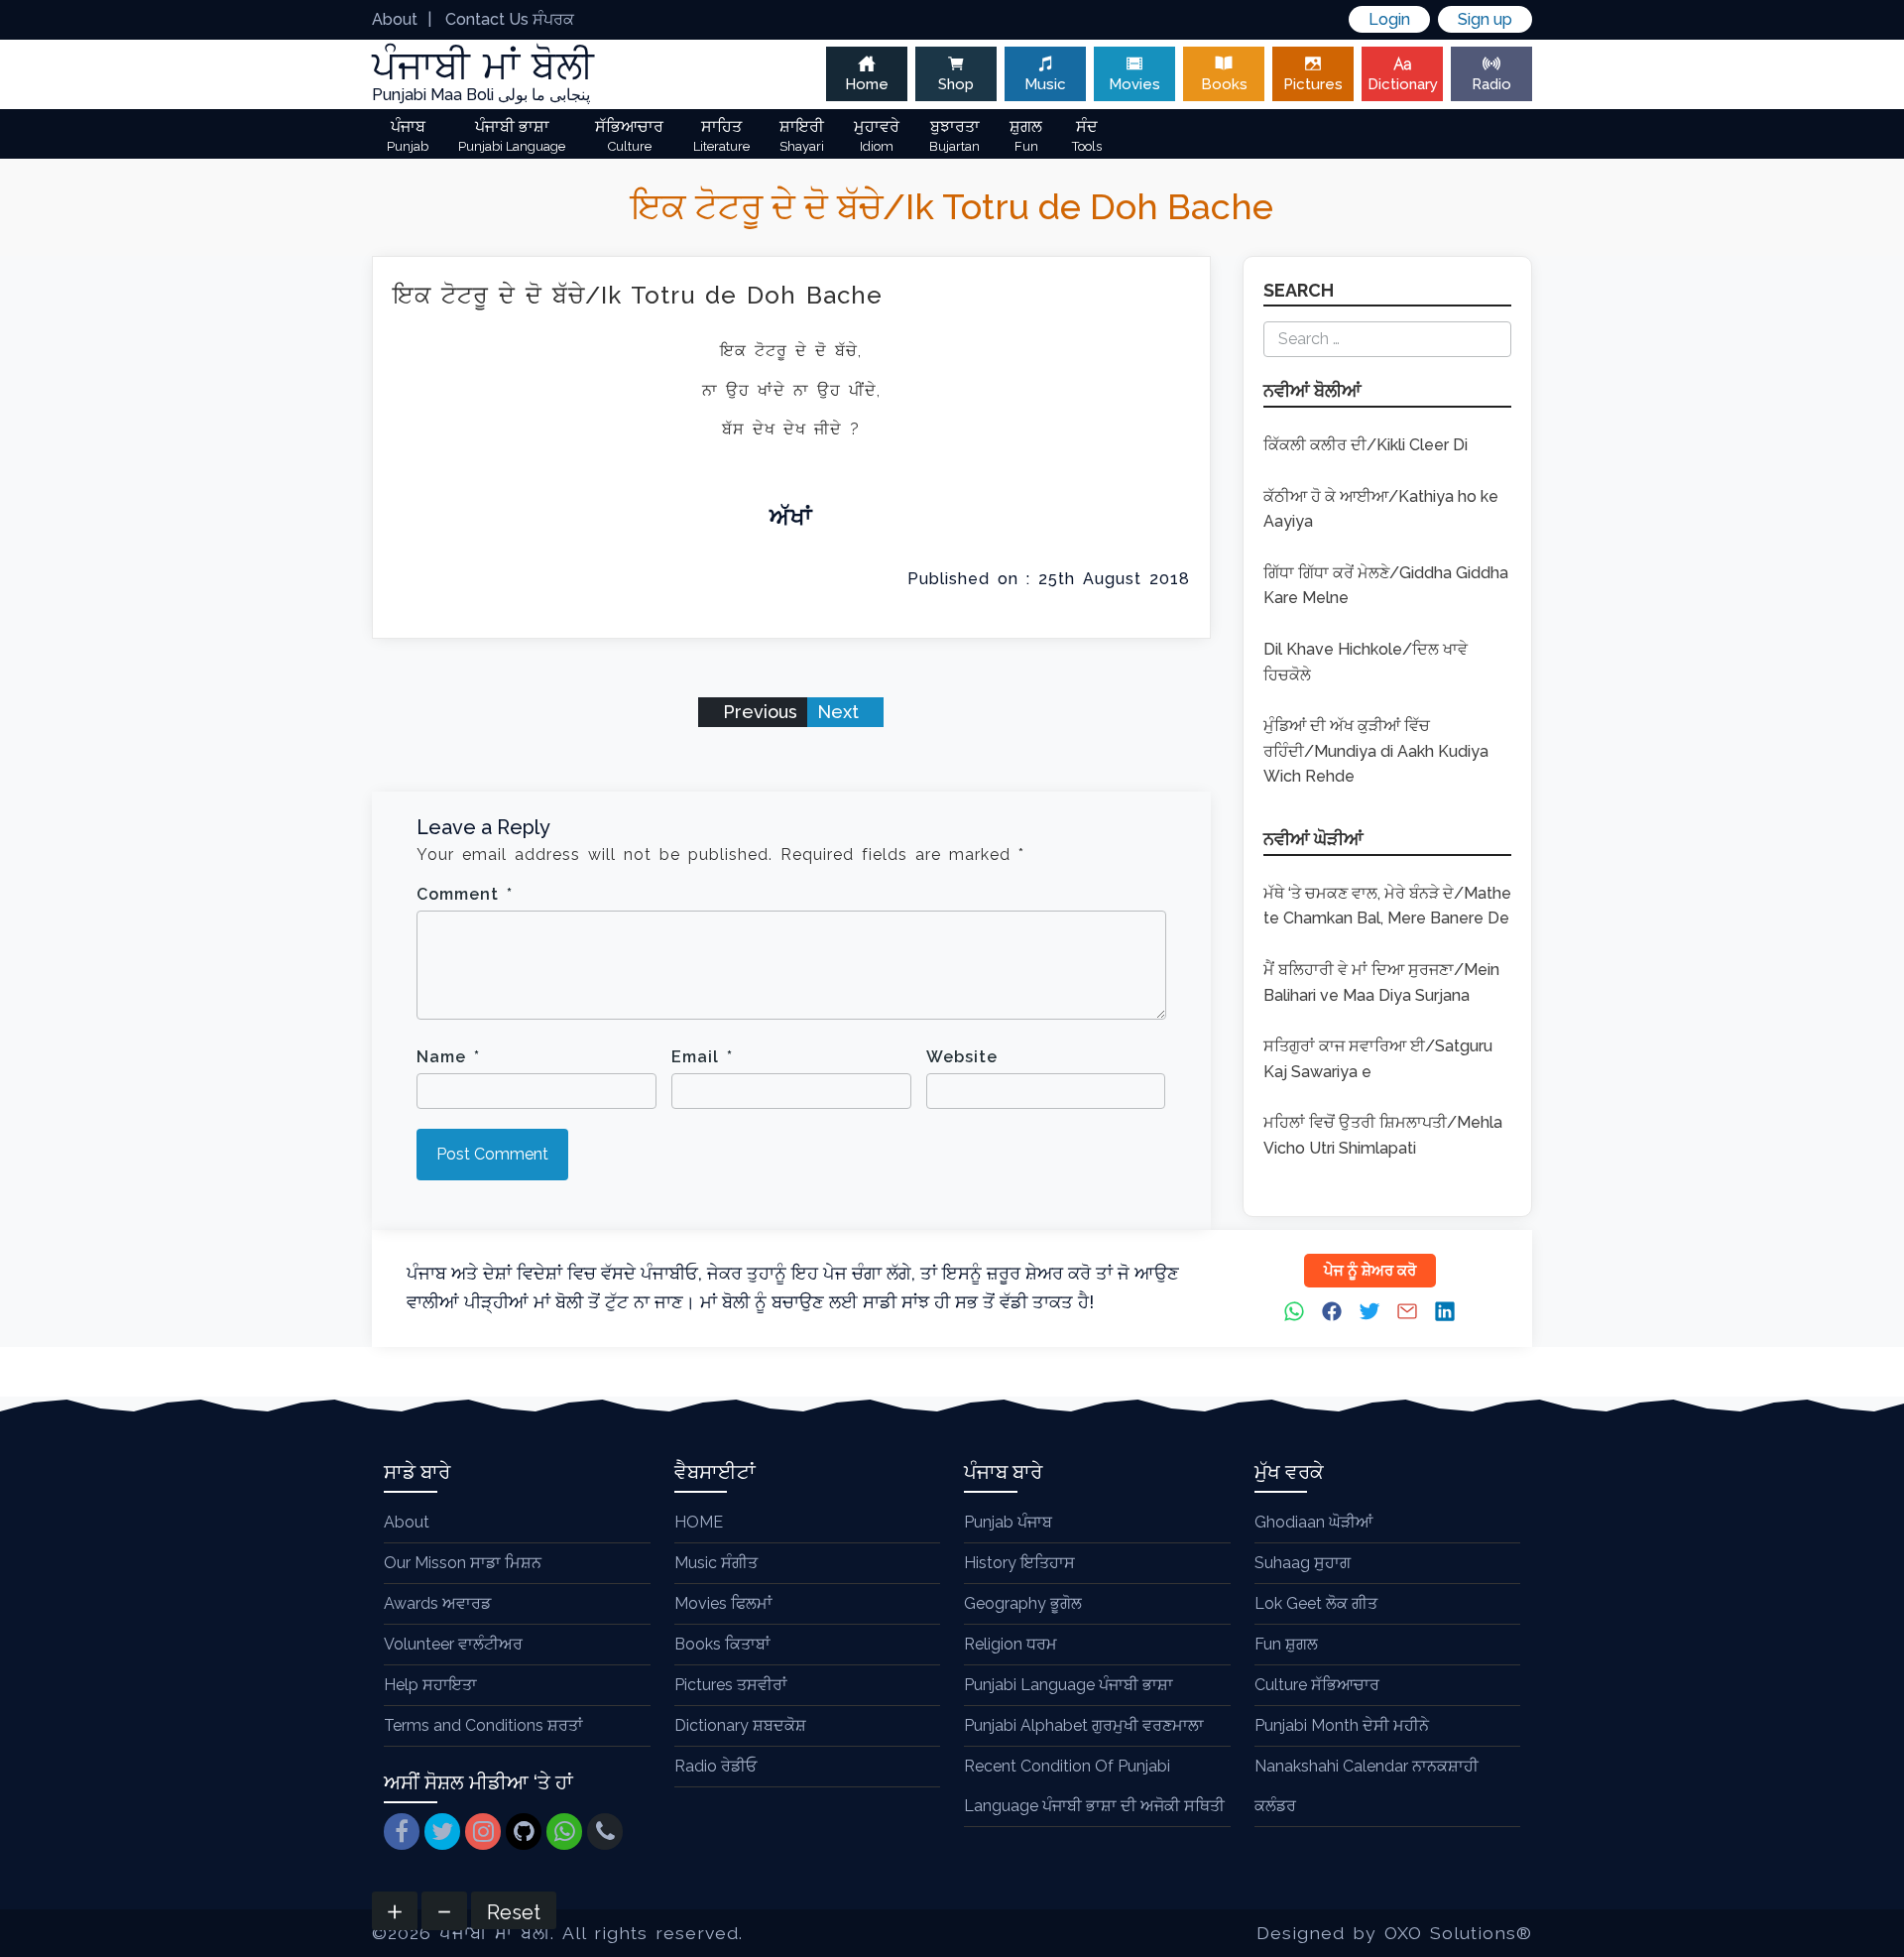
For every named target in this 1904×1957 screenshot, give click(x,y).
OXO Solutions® (1458, 1933)
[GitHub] (524, 1832)
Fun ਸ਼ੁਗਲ (1286, 1644)
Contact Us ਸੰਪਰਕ (510, 19)
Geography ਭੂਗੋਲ (1023, 1603)
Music (1045, 84)
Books (1224, 84)
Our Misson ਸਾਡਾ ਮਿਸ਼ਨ (463, 1563)
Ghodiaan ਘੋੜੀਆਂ (1313, 1522)
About (395, 19)
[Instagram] (483, 1832)
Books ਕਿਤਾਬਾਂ (722, 1644)
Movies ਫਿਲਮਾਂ (723, 1603)
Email (702, 1057)
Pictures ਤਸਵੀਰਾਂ (731, 1685)
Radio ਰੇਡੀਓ (715, 1766)
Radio (1491, 84)
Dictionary (1403, 84)
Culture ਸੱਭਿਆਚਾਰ (1317, 1685)
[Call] (605, 1832)
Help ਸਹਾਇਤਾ (430, 1685)
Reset (514, 1912)
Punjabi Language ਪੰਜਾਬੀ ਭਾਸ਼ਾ (1069, 1685)
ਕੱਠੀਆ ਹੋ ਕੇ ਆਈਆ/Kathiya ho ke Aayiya (1381, 509)
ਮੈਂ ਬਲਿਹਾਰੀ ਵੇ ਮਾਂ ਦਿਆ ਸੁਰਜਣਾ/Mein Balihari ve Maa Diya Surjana (1381, 982)
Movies (1134, 84)
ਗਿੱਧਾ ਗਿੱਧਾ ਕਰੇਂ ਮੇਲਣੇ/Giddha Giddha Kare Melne (1386, 586)
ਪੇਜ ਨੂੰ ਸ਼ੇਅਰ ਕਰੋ (1370, 1271)
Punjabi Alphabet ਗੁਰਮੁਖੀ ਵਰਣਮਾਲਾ (1084, 1725)
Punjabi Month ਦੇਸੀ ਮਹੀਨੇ (1342, 1725)
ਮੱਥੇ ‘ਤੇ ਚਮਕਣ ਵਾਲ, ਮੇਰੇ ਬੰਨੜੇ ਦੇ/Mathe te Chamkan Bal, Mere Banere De (1387, 906)
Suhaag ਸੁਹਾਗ (1303, 1563)
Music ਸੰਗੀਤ (716, 1563)
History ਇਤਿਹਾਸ (1019, 1563)
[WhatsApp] (564, 1832)
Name (448, 1057)
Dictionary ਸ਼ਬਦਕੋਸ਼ (740, 1725)
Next (840, 712)
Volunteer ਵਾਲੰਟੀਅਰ (453, 1644)
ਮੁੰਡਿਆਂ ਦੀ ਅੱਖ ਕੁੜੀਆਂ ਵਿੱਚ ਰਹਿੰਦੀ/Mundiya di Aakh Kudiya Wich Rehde (1376, 751)
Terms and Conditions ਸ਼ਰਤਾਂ (483, 1725)
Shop (956, 84)
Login (1389, 19)
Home (867, 84)
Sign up (1485, 19)
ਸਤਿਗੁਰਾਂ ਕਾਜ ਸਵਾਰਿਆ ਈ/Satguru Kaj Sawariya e (1378, 1059)
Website (962, 1057)
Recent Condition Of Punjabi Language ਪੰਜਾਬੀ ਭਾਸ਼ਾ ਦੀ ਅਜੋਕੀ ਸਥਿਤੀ (1094, 1786)
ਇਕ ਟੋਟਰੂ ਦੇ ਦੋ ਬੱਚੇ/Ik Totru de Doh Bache (638, 295)
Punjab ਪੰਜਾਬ (1008, 1522)
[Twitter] (442, 1832)
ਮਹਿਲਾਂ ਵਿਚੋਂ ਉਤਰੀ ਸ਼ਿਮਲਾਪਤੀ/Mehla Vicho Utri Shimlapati (1383, 1135)
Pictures (1313, 84)
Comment (465, 894)
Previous (758, 712)
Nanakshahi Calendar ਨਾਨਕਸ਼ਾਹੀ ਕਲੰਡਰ (1367, 1786)
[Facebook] (402, 1832)
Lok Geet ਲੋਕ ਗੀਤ (1316, 1603)
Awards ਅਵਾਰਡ (437, 1603)
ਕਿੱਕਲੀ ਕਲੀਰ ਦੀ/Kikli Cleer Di (1366, 445)
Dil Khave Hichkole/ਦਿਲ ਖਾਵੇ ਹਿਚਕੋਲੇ (1366, 662)
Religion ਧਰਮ (1011, 1644)
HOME (699, 1522)
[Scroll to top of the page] (1874, 1942)
